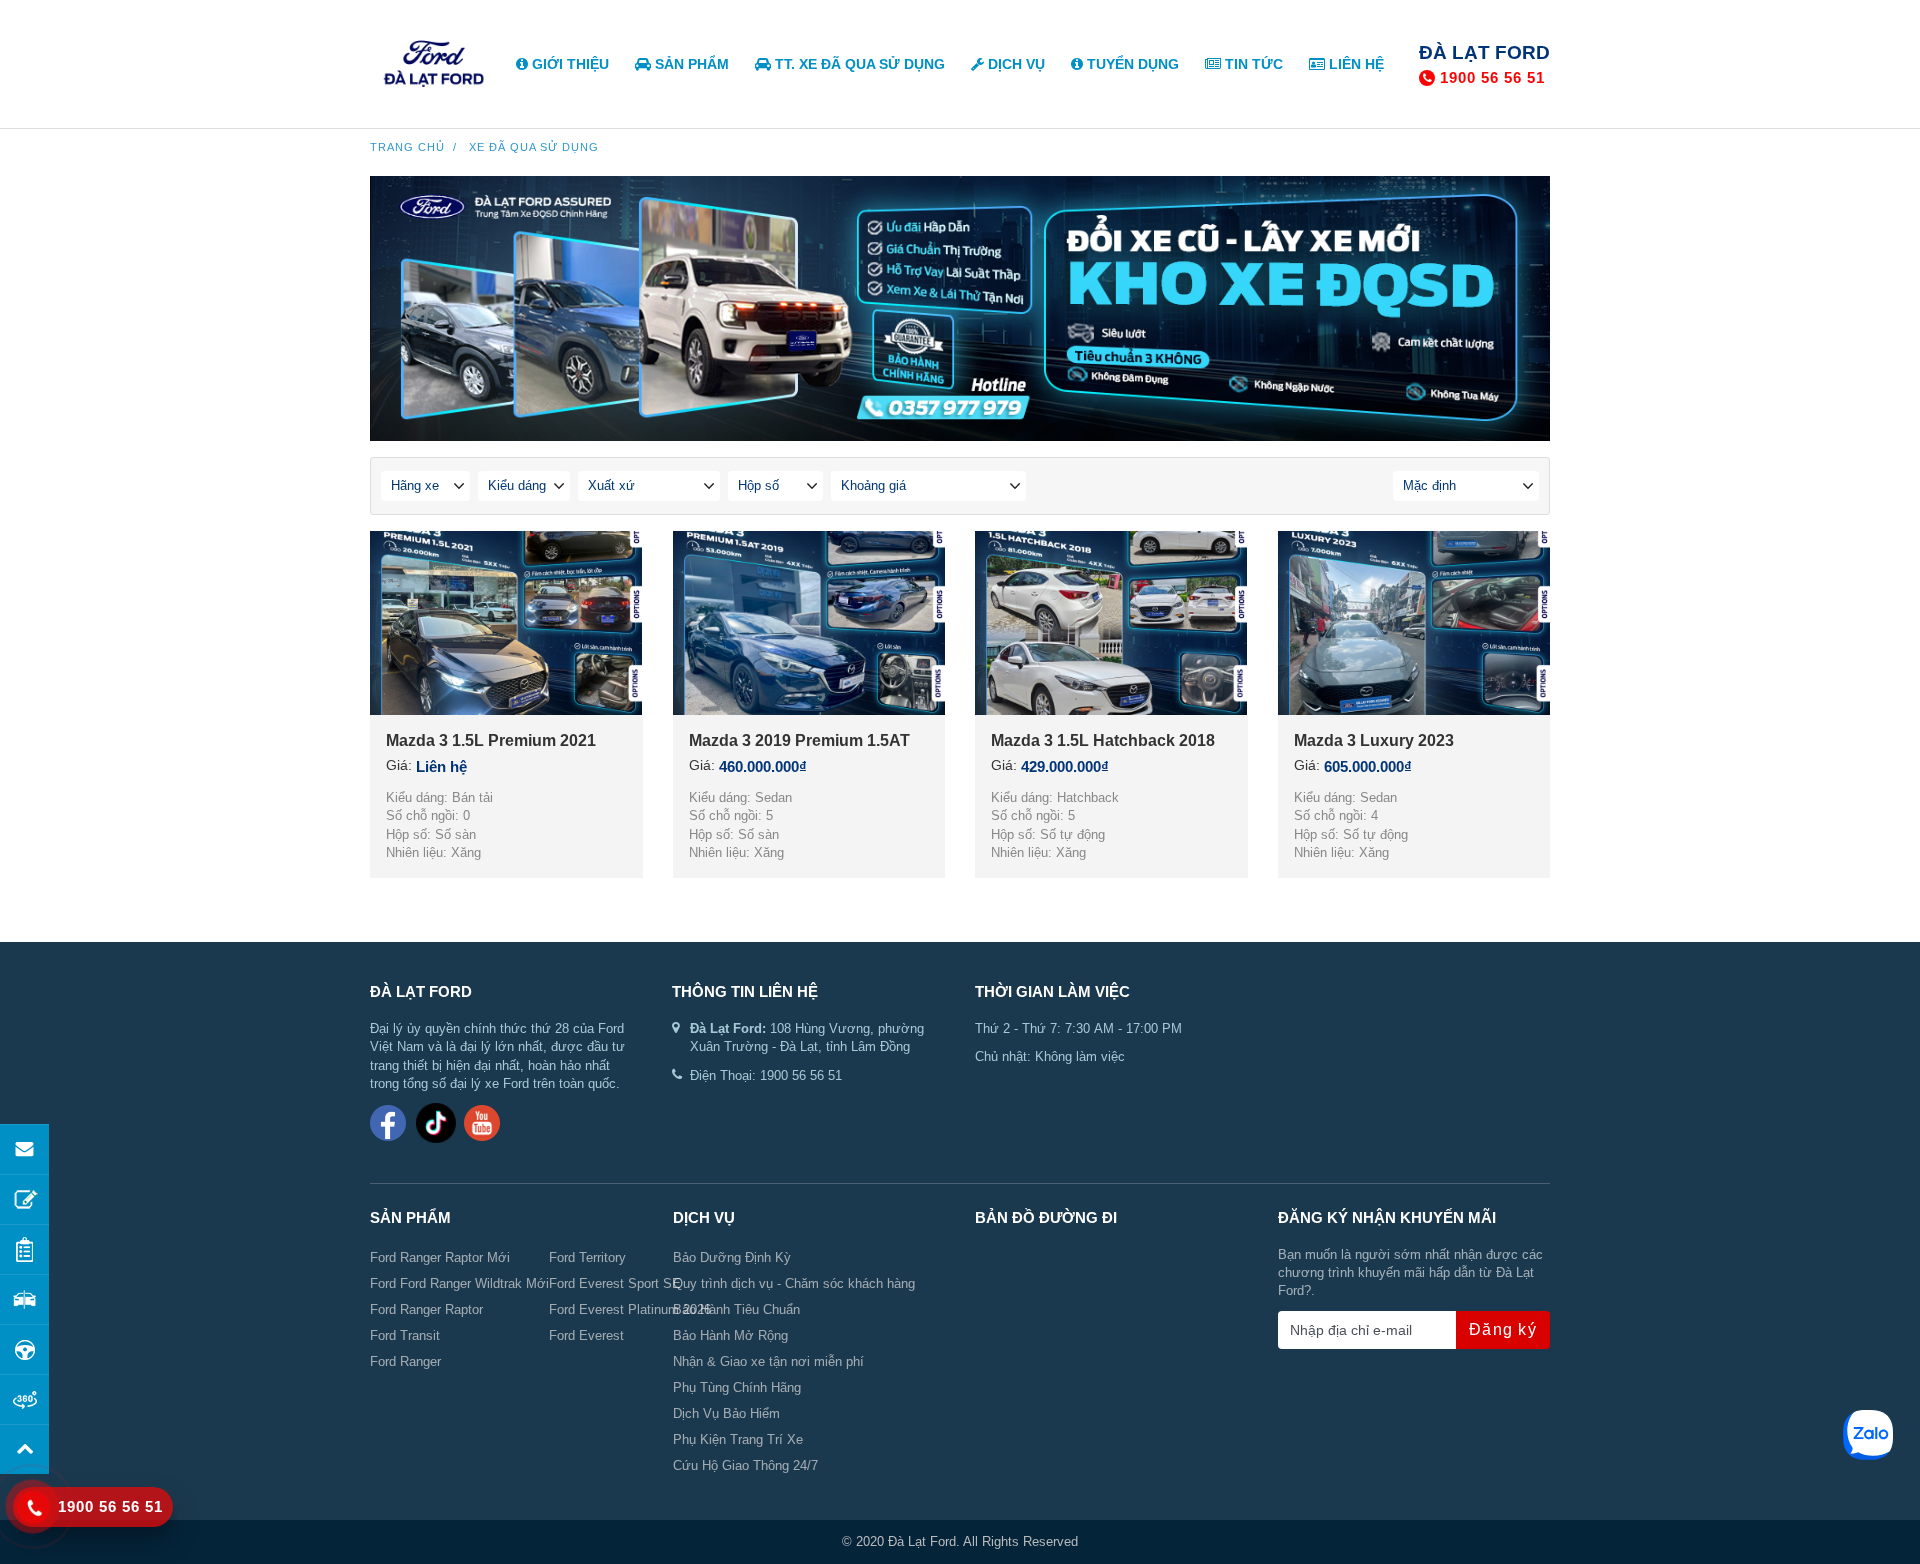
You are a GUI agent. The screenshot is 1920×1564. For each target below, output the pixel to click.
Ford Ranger (405, 1361)
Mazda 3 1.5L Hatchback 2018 (1103, 740)
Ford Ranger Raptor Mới (440, 1257)
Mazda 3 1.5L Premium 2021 (491, 740)
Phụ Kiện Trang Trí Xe (738, 1439)
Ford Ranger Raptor (426, 1309)
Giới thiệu (568, 64)
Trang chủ (407, 147)
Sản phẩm (690, 64)
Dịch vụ (1014, 64)
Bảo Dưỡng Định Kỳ (732, 1257)
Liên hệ (1354, 64)
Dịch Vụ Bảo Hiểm (726, 1413)
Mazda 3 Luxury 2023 (1374, 740)
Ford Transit (405, 1335)
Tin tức (1252, 64)
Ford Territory (587, 1257)
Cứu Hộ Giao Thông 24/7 (745, 1465)
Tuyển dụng (1131, 64)
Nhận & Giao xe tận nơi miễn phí (768, 1361)
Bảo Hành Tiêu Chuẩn (736, 1309)
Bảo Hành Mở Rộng (730, 1335)
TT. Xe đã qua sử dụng (858, 64)
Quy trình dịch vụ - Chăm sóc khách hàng (794, 1283)
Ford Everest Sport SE (615, 1283)
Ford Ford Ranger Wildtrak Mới (459, 1283)
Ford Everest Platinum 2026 (630, 1309)
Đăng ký (1503, 1329)
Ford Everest (586, 1335)
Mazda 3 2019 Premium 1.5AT (799, 740)
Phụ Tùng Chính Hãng (737, 1387)
